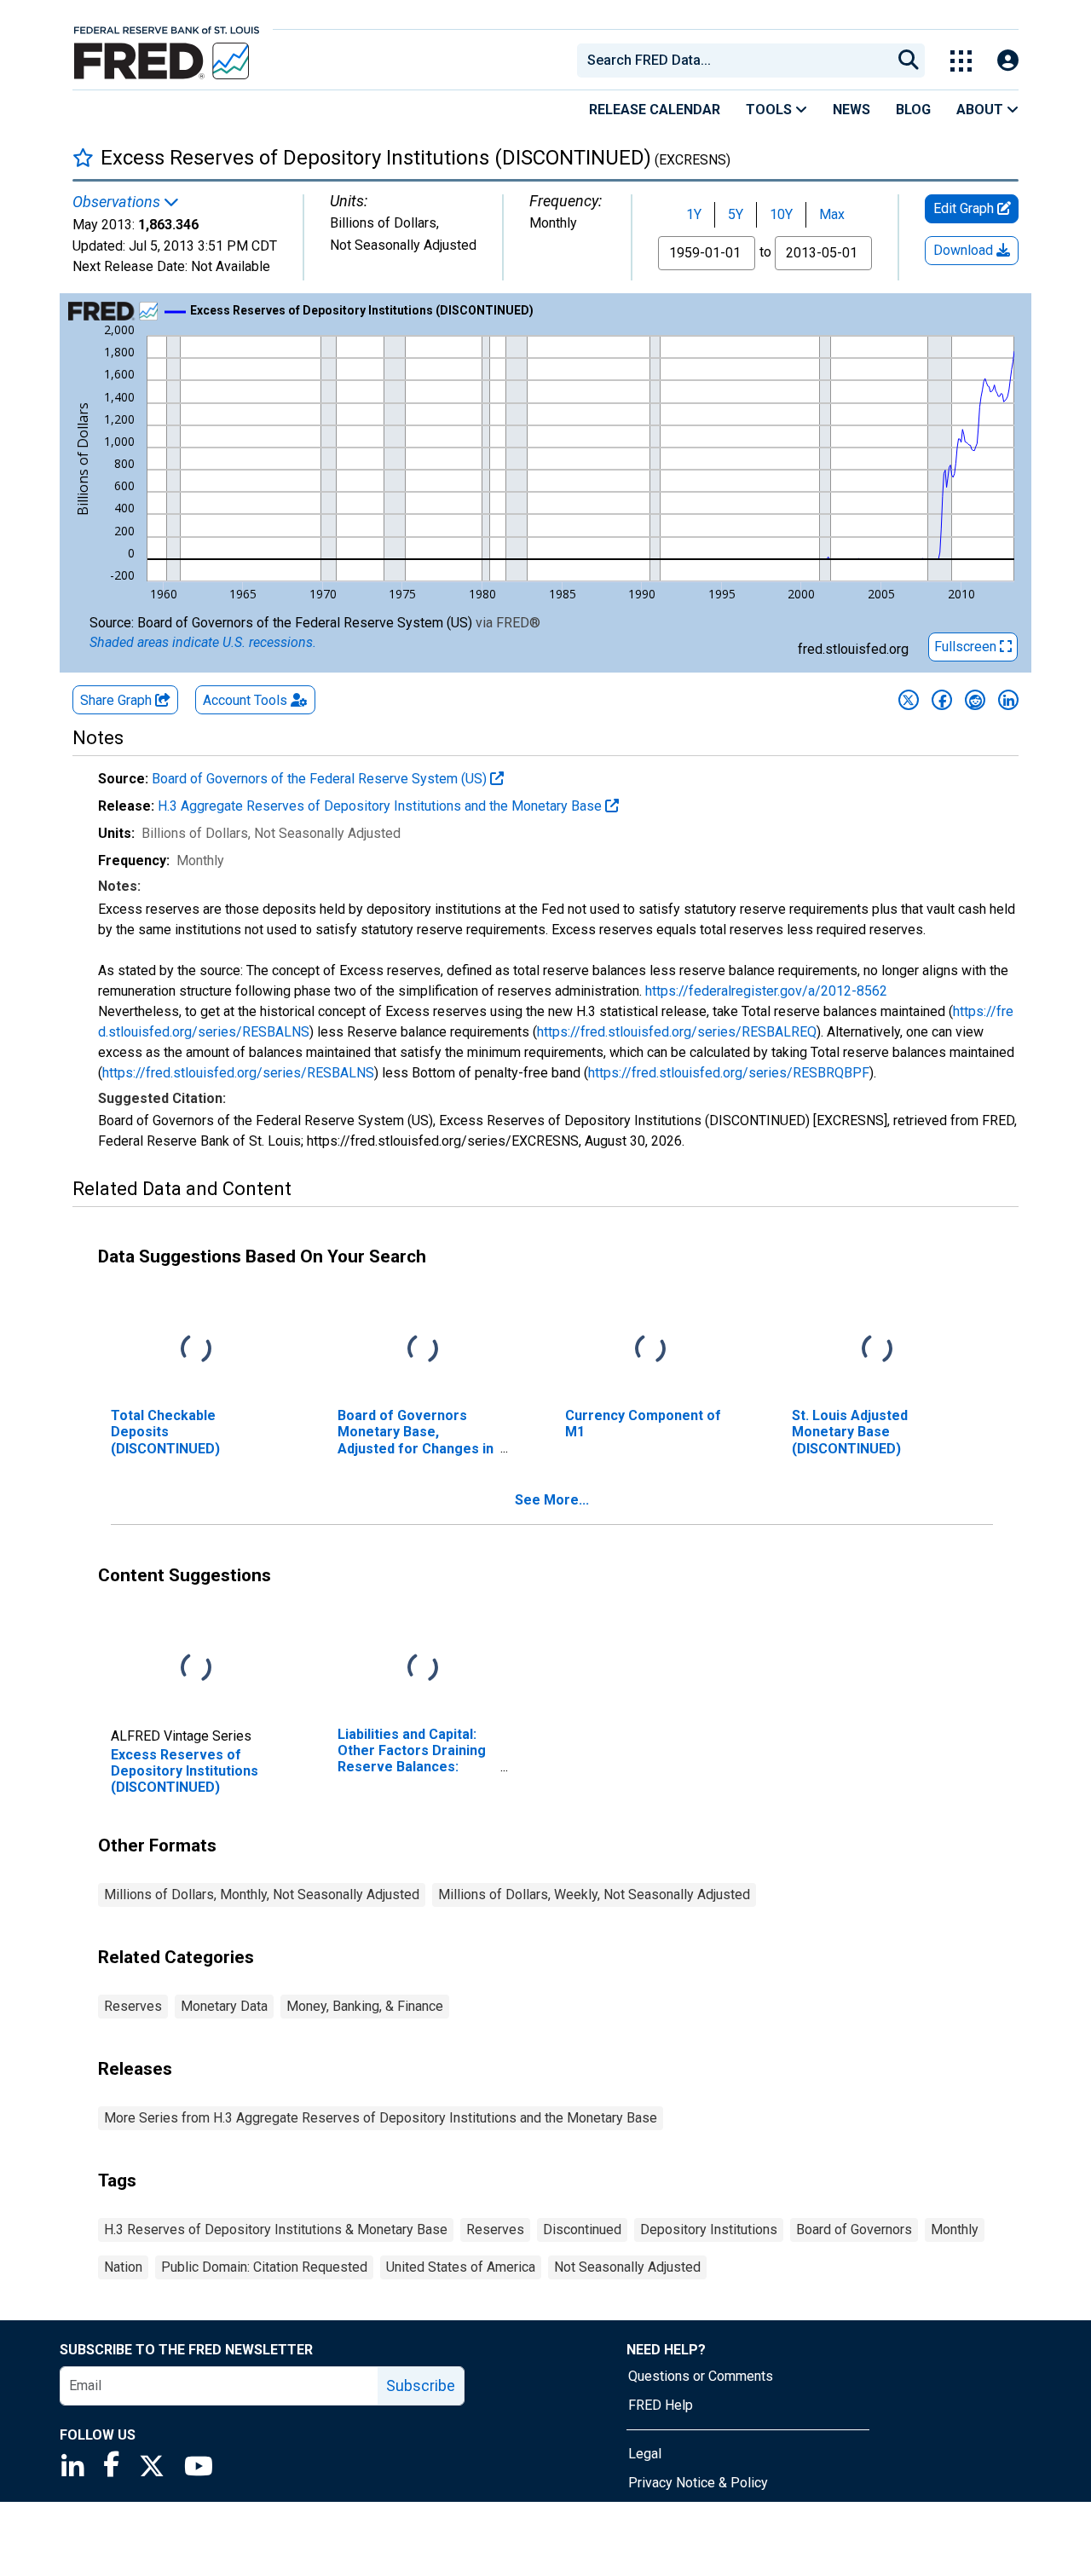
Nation (123, 2267)
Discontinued (582, 2229)
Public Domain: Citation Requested (264, 2267)
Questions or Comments (701, 2376)
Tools (771, 110)
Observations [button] (118, 202)
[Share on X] (909, 700)
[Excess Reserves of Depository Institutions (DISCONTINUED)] (196, 1669)
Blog (913, 110)
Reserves (133, 2006)
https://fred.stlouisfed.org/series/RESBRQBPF (729, 1073)
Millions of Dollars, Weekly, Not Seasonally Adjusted (594, 1894)
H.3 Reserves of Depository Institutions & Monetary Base (276, 2229)
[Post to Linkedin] (1008, 700)
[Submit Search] (909, 61)
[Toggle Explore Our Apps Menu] (961, 61)
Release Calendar (655, 110)
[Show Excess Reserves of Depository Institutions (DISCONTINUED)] (362, 310)
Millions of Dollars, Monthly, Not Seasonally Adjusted (262, 1894)
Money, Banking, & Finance (365, 2006)
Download (965, 250)
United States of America (461, 2267)
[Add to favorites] (83, 157)
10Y (781, 214)
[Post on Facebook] (942, 700)
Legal (645, 2454)
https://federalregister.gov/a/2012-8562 (766, 991)
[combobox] (733, 61)
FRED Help (661, 2405)
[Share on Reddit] (975, 700)
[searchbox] (737, 61)
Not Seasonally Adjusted (627, 2267)
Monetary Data (224, 2006)
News (851, 110)
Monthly (955, 2229)
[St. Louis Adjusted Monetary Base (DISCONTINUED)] (877, 1350)
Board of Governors (854, 2229)
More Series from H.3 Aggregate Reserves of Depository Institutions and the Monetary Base (381, 2118)
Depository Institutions (709, 2229)
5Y (736, 214)
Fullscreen (967, 647)
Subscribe (421, 2385)
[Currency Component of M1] (650, 1350)
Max (832, 214)
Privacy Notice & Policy (698, 2483)
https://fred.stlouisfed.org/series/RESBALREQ (677, 1032)
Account (245, 700)
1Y (694, 214)
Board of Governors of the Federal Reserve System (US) (321, 779)
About (981, 110)
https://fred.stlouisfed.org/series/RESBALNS (238, 1073)
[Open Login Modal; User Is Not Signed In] (1008, 61)
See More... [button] (552, 1500)
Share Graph (118, 700)
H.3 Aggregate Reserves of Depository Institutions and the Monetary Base (381, 806)
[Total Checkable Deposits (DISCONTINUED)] (196, 1350)
